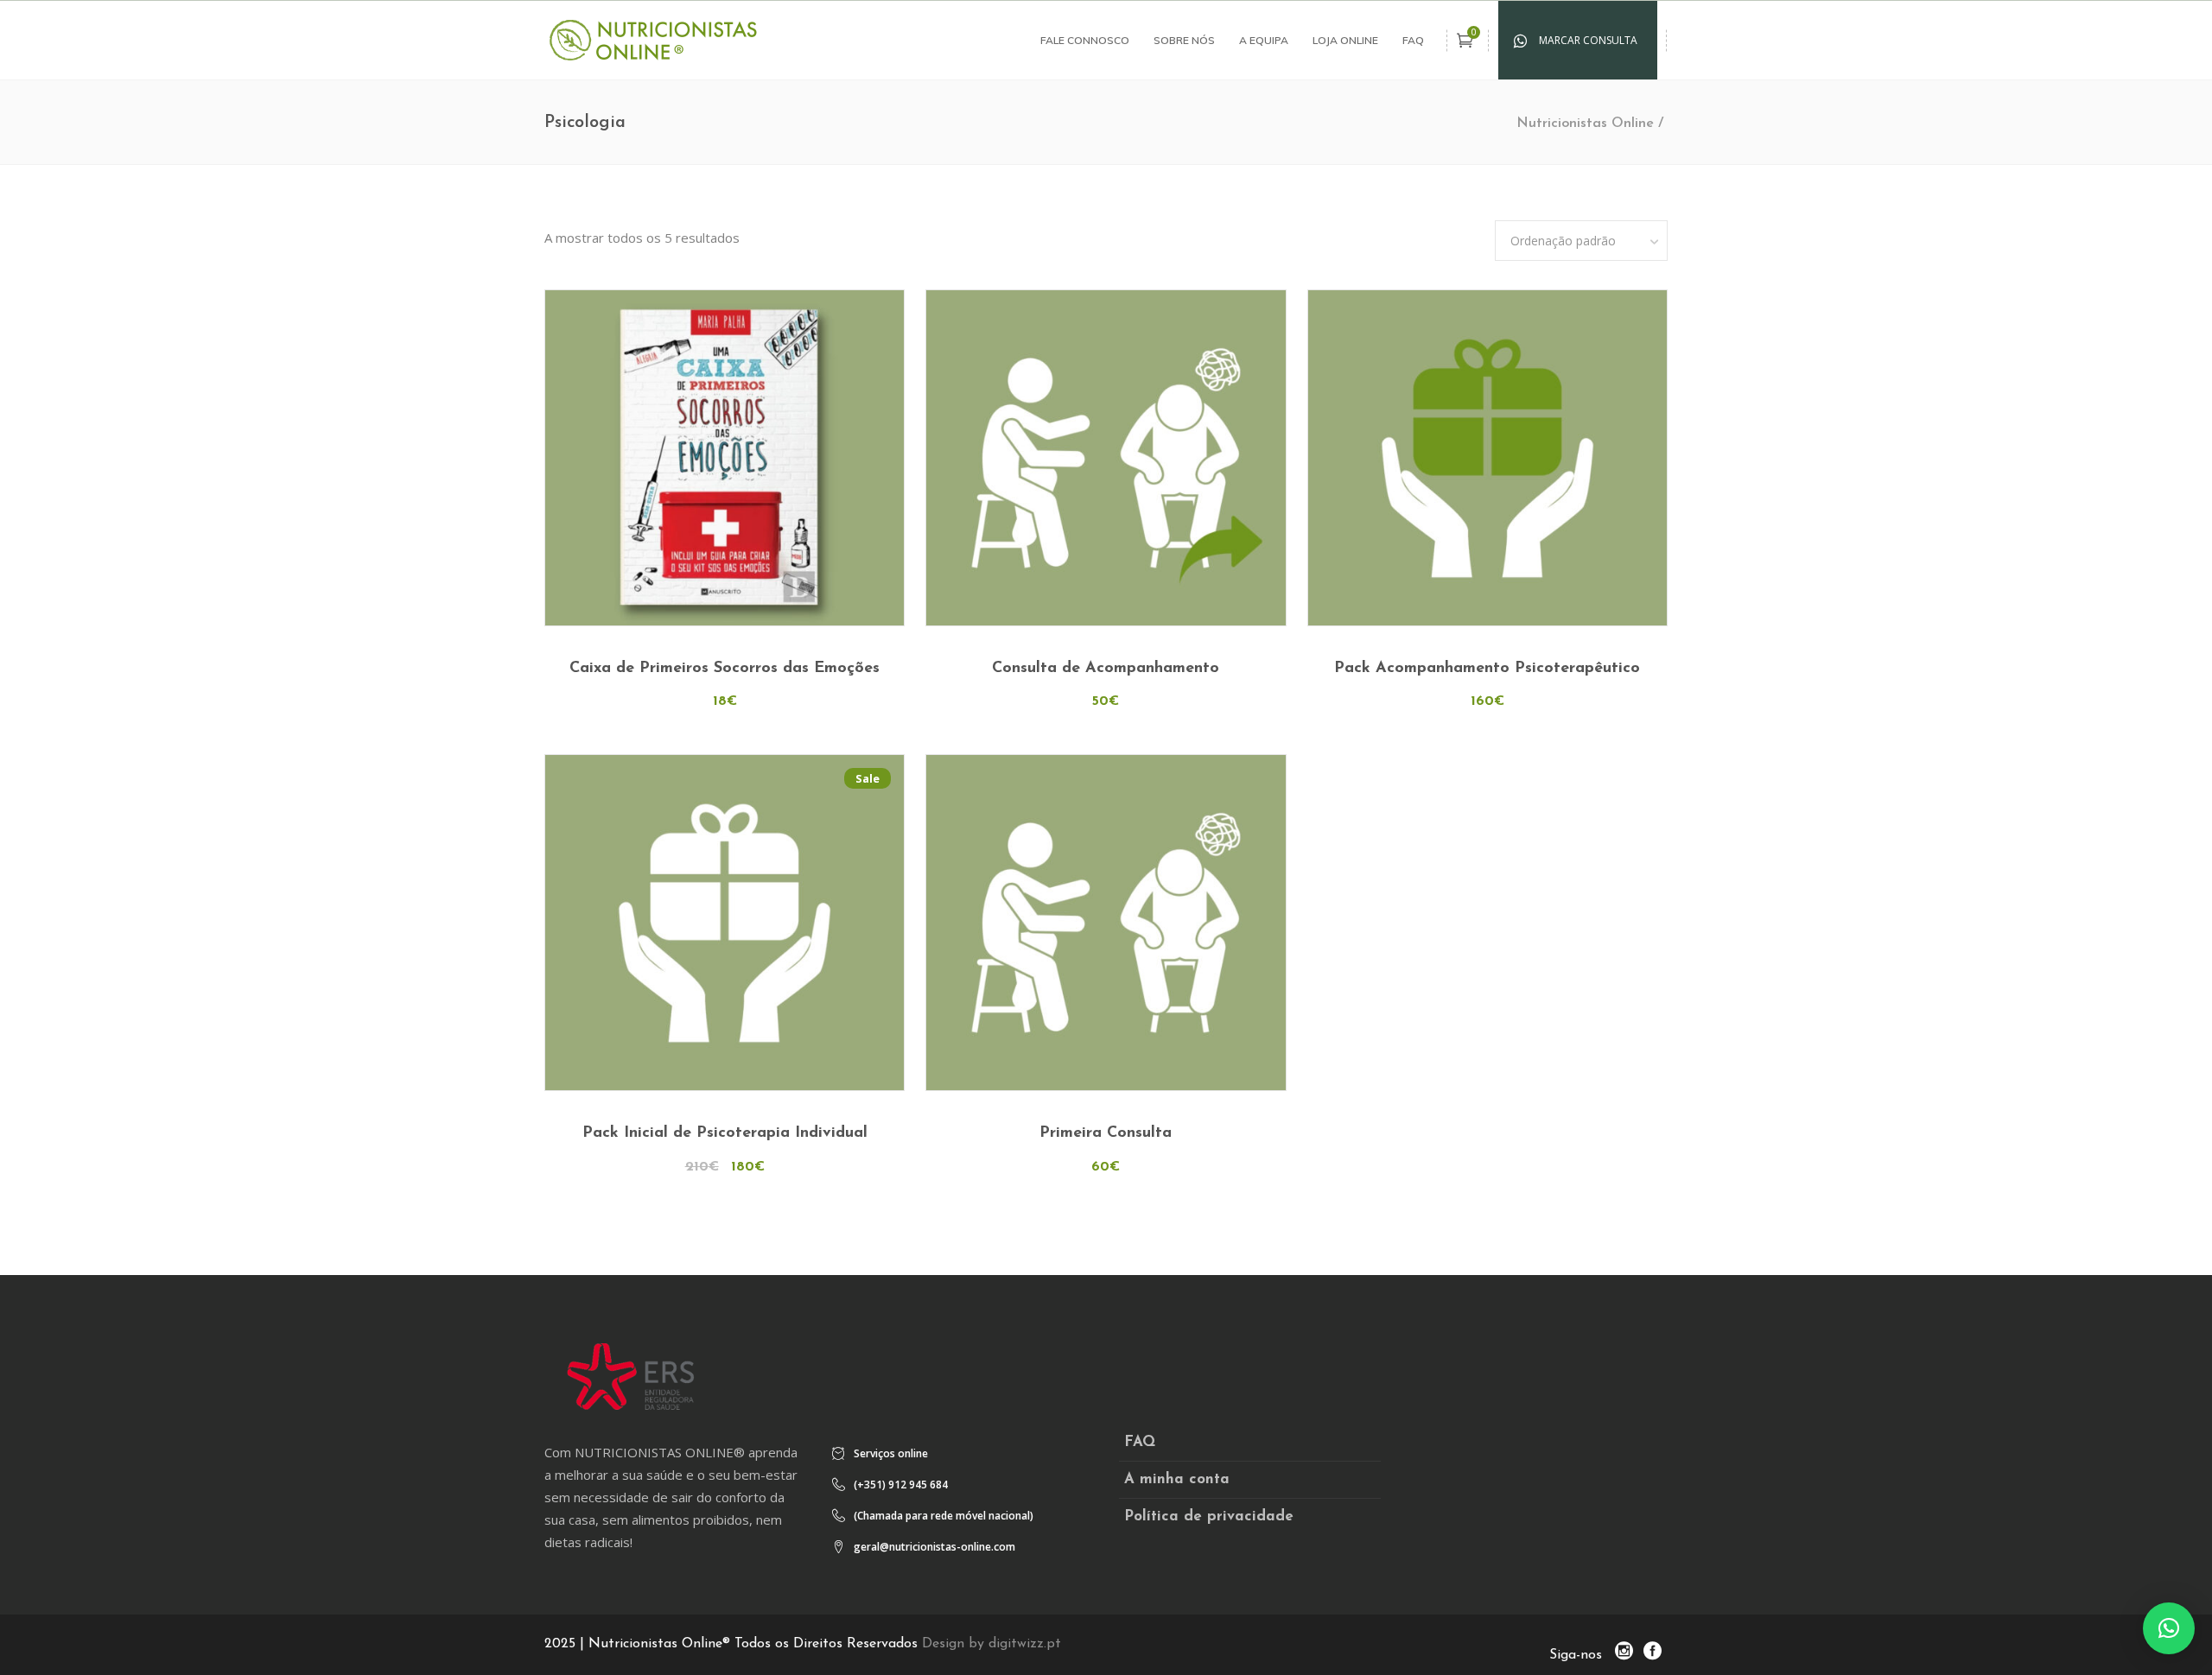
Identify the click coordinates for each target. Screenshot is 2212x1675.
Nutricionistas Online (1585, 124)
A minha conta (1177, 1479)
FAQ (1140, 1442)
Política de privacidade (1209, 1516)
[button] (2169, 1628)
